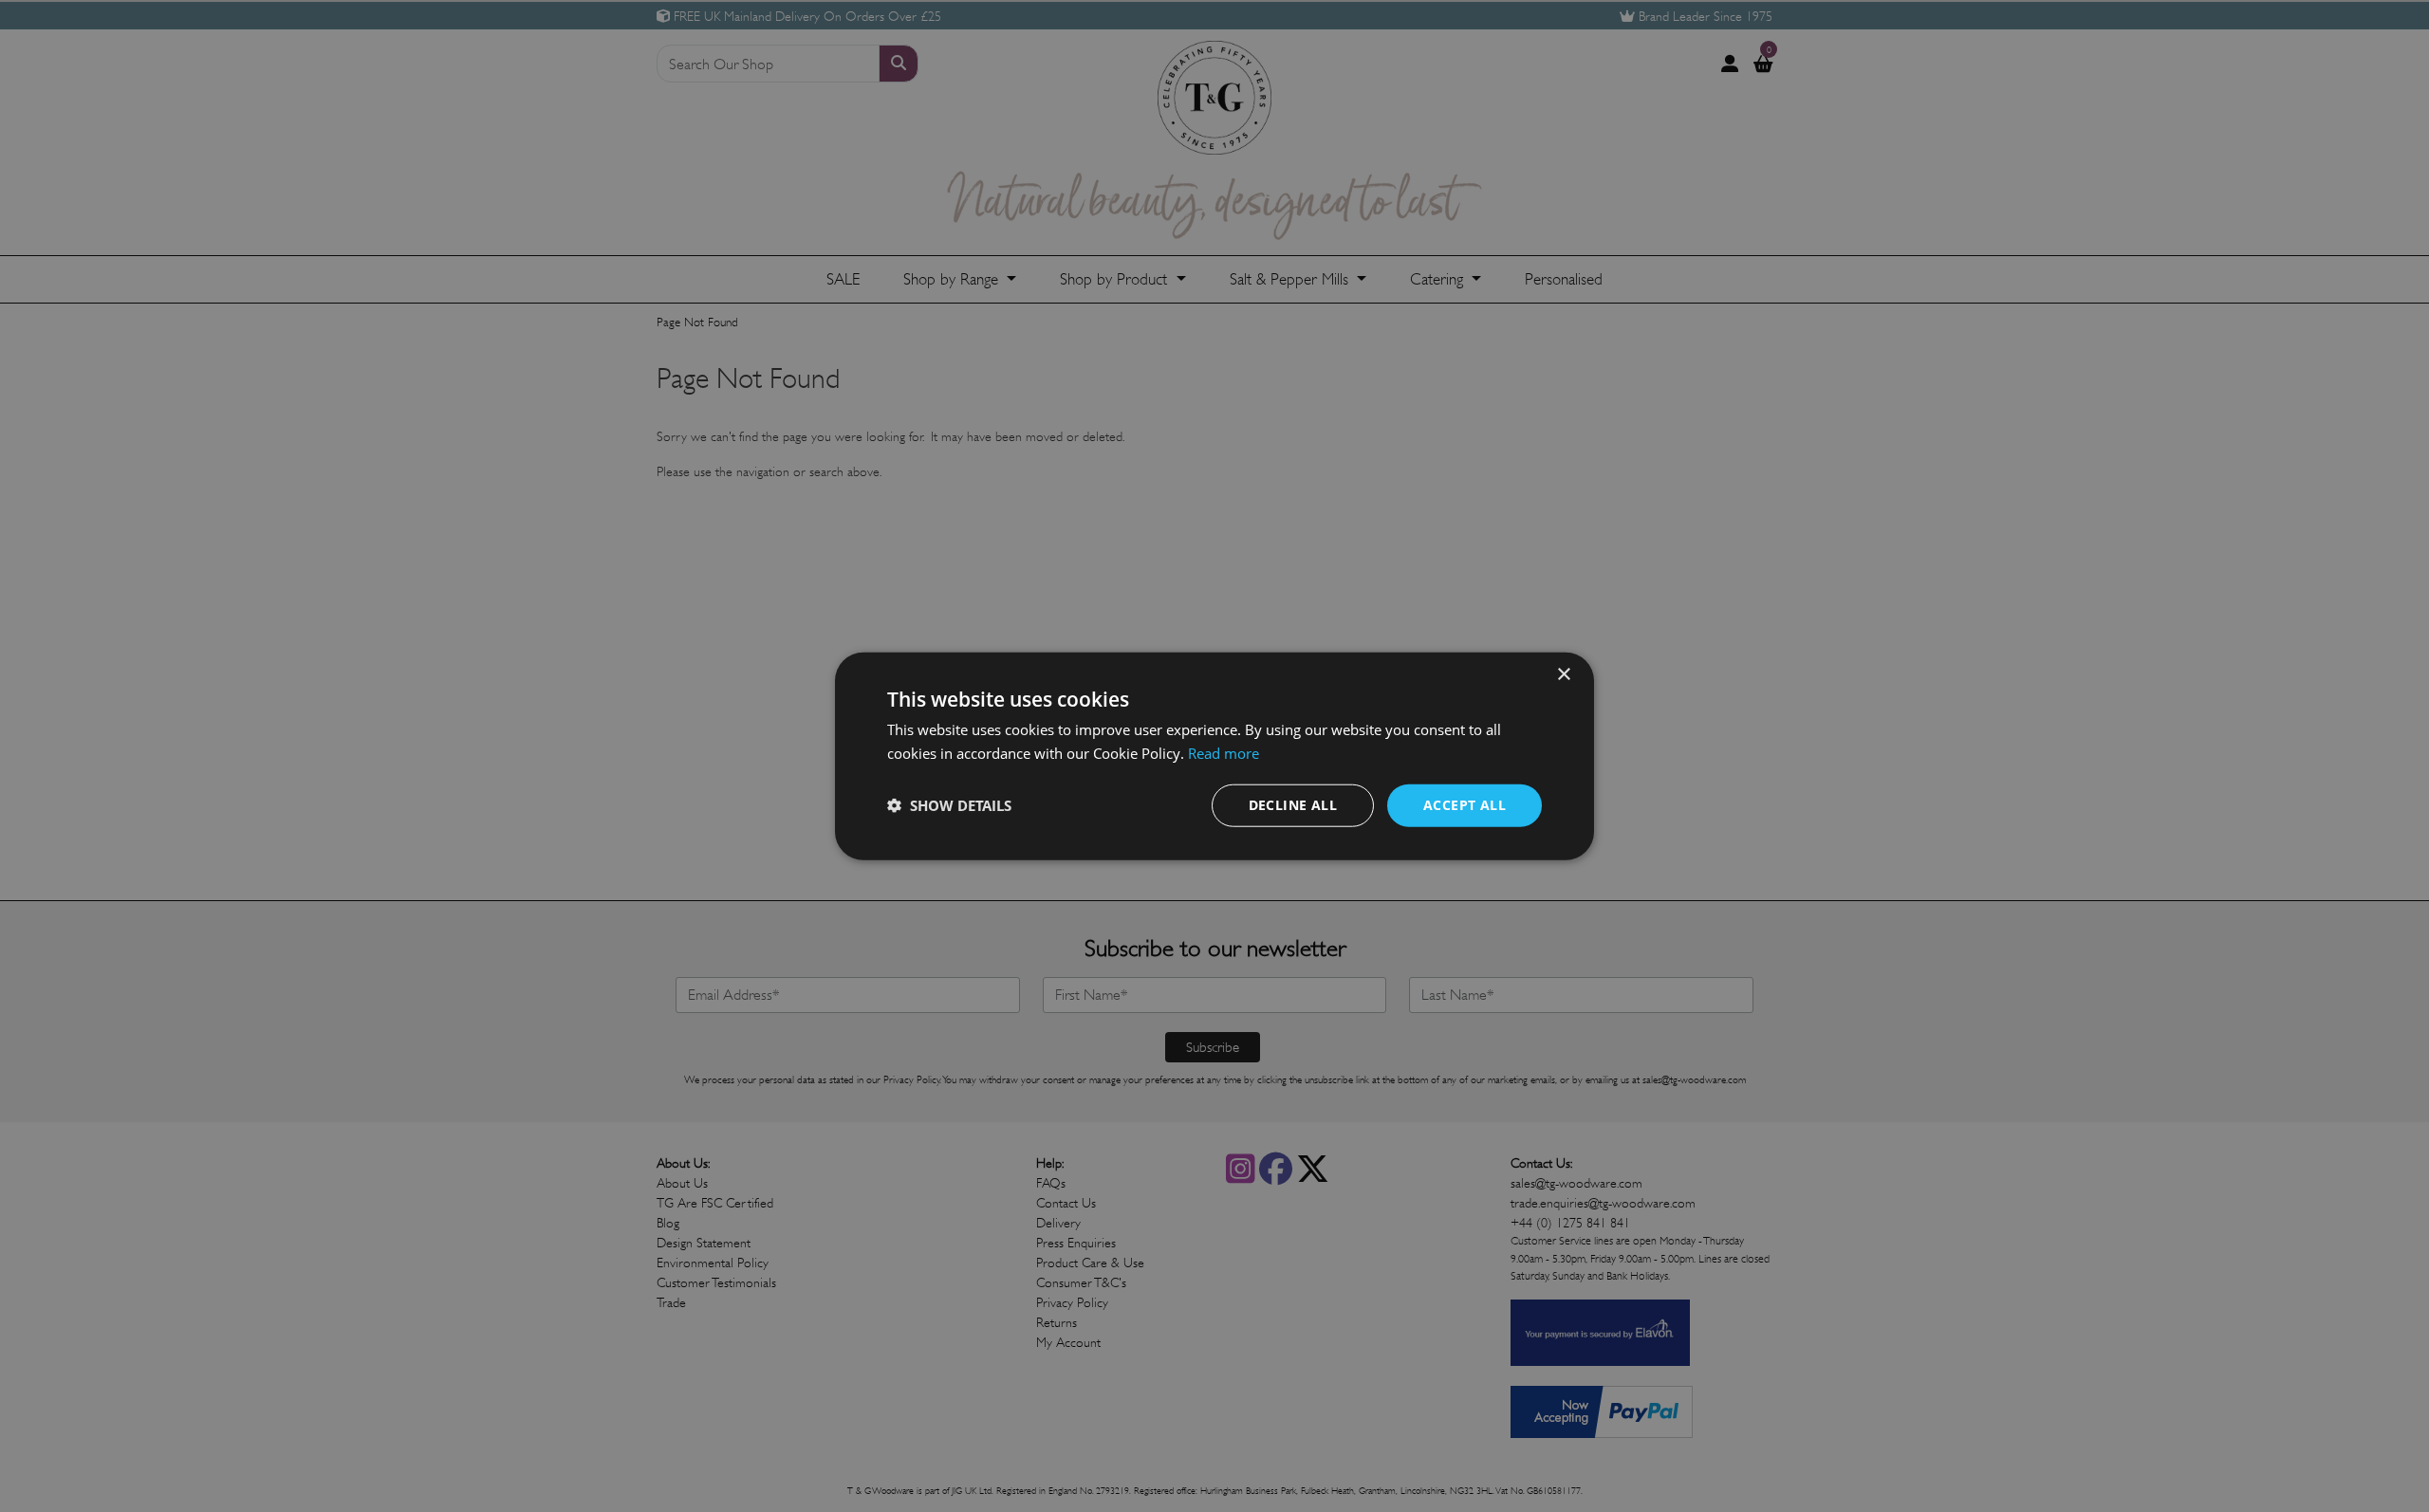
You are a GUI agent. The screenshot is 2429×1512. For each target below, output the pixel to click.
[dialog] (1214, 756)
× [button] (1563, 675)
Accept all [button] (1465, 805)
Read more (1224, 753)
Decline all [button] (1293, 805)
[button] (949, 805)
